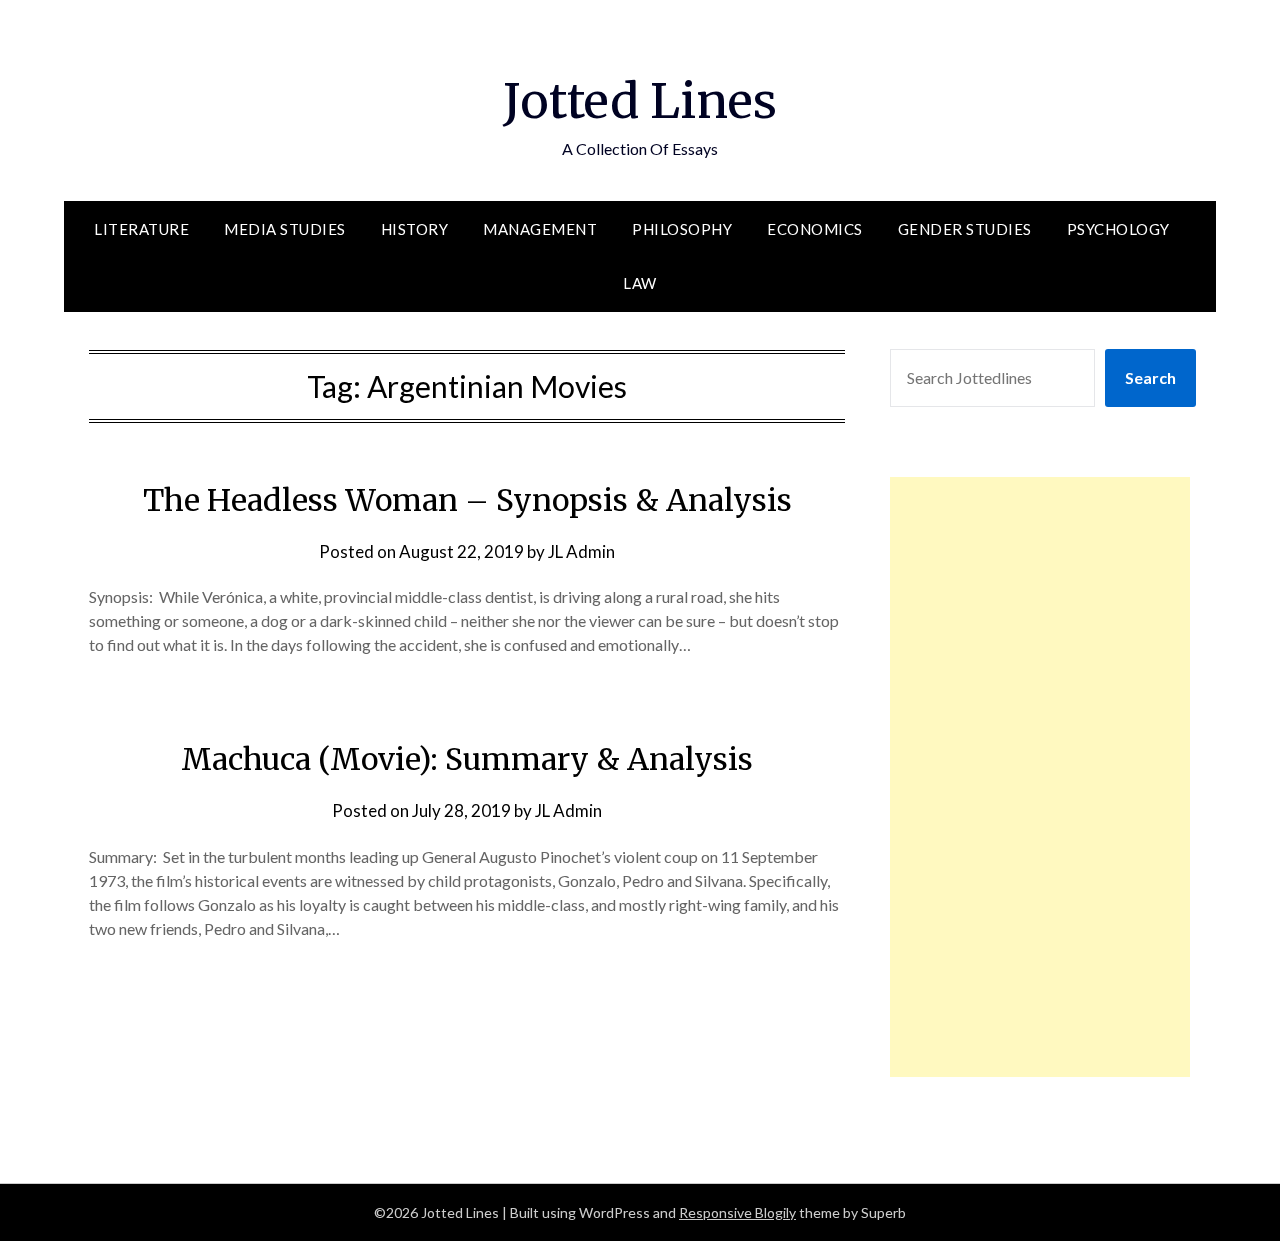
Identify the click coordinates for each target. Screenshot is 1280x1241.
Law (640, 283)
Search (1150, 377)
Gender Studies (965, 229)
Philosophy (682, 229)
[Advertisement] (1040, 777)
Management (540, 229)
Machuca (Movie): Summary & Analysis (467, 759)
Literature (141, 229)
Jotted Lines (640, 101)
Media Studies (285, 229)
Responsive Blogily (737, 1212)
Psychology (1118, 229)
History (415, 229)
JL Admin (581, 551)
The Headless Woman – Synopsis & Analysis (467, 500)
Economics (815, 229)
